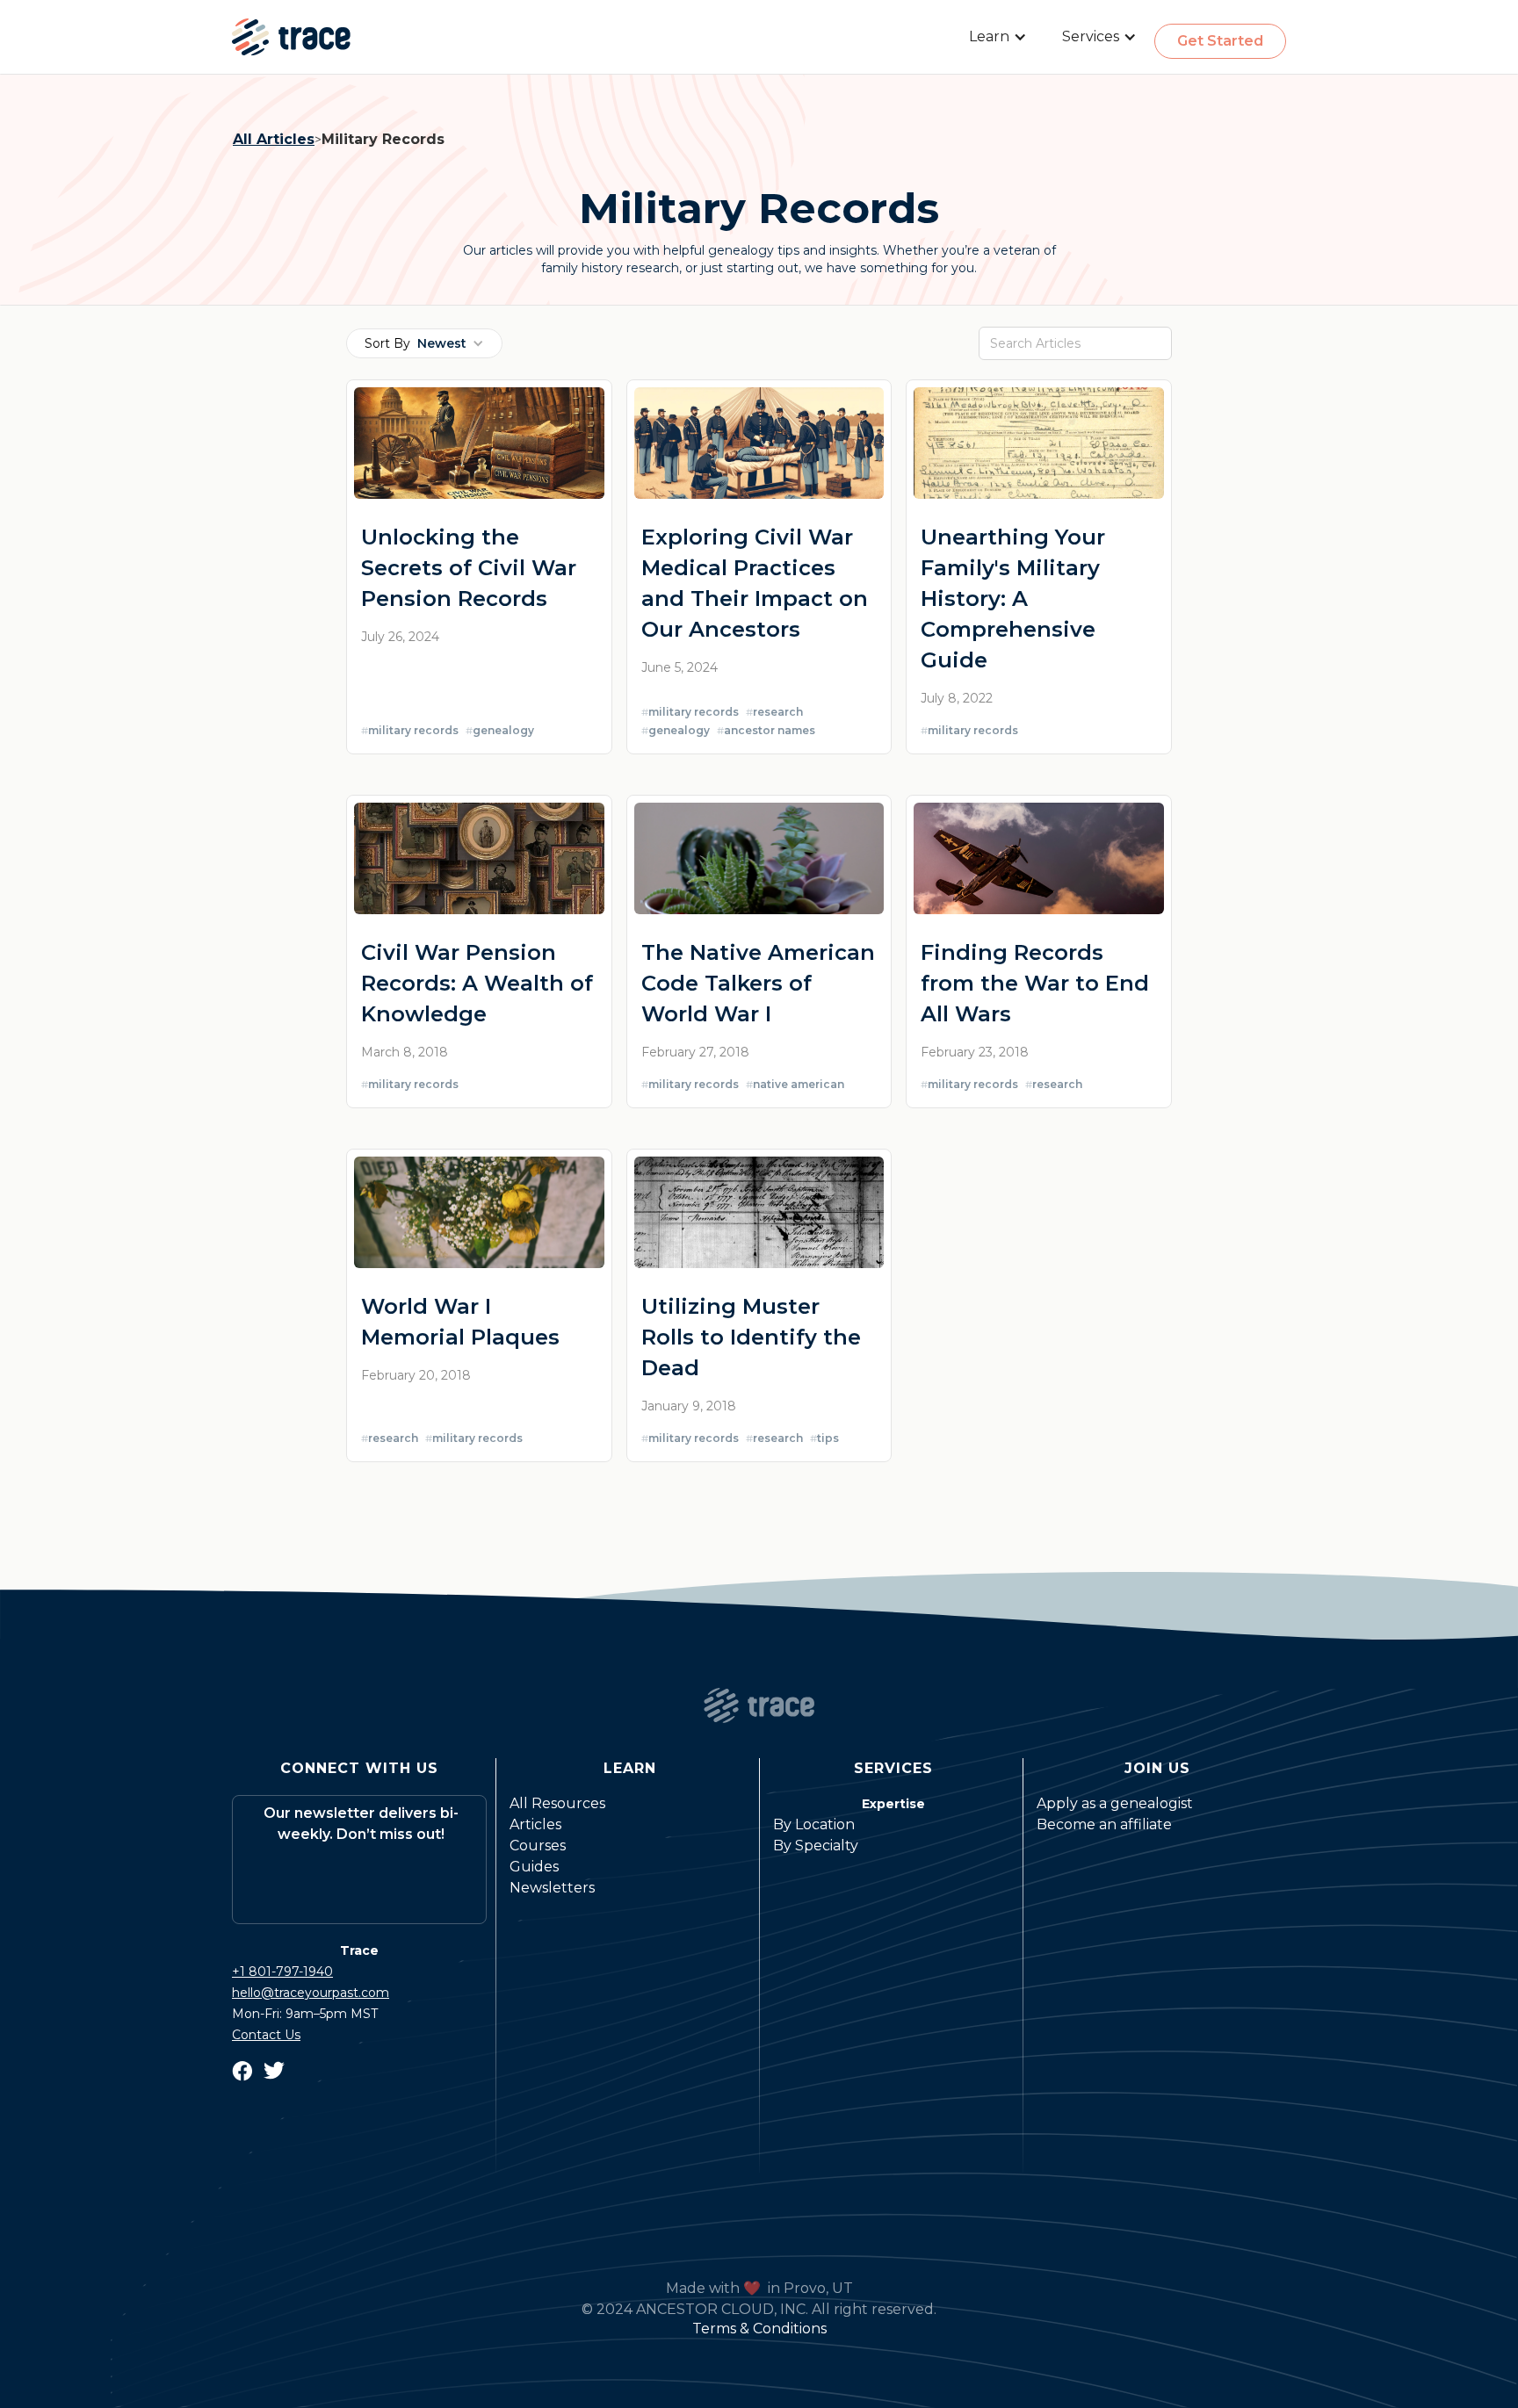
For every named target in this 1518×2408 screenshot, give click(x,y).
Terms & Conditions (759, 2329)
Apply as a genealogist (1115, 1803)
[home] (291, 37)
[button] (998, 37)
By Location (814, 1824)
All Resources (557, 1803)
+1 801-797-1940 (282, 1972)
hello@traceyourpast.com (311, 1993)
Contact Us (266, 2035)
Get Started (1220, 41)
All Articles (274, 139)
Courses (538, 1846)
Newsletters (552, 1888)
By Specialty (816, 1846)
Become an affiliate (1104, 1824)
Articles (535, 1824)
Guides (534, 1867)
